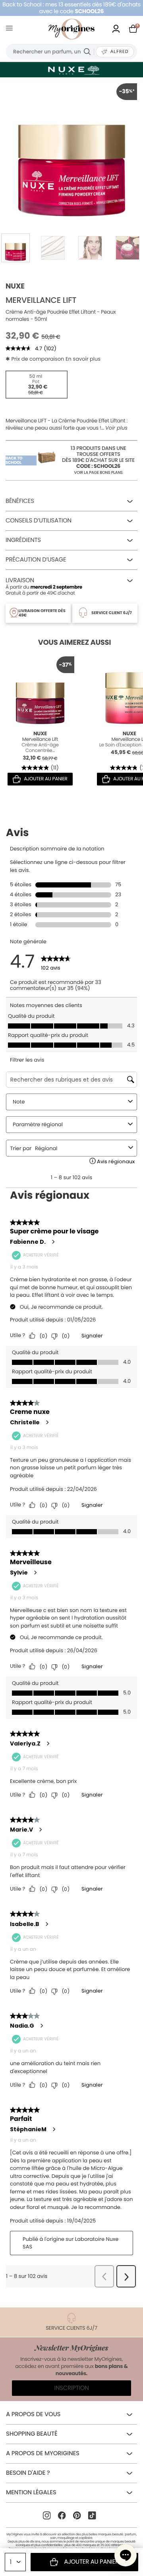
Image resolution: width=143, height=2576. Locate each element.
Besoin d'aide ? (28, 2473)
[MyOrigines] (71, 29)
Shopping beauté (32, 2434)
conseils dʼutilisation (39, 521)
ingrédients (23, 540)
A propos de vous (33, 2414)
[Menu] (11, 29)
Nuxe (15, 286)
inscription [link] (72, 2388)
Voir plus (116, 428)
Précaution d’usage (36, 560)
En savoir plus (83, 359)
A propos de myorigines (43, 2453)
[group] (71, 149)
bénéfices (20, 501)
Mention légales (31, 2493)
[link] (116, 29)
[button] (126, 2555)
